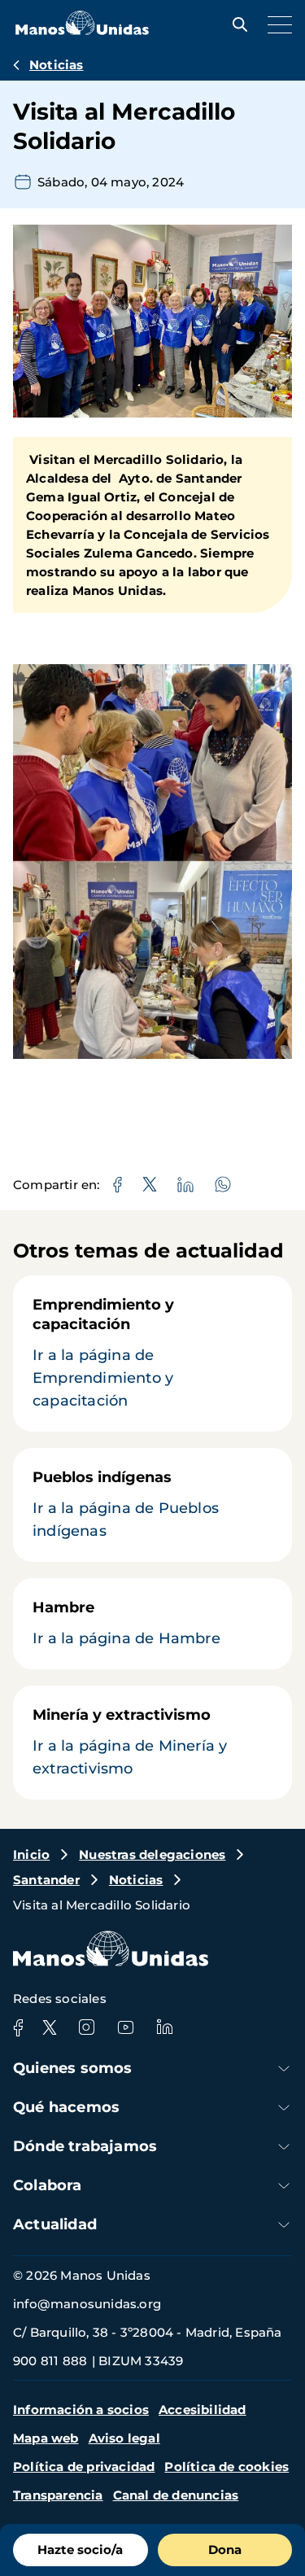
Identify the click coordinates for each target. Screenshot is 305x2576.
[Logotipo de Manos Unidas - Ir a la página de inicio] (82, 31)
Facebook (18, 2027)
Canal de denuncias (176, 2495)
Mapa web (46, 2438)
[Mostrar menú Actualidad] (284, 2225)
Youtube (125, 2027)
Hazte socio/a (80, 2550)
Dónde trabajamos (85, 2146)
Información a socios (81, 2410)
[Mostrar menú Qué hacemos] (284, 2108)
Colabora (48, 2185)
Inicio (31, 1854)
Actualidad (55, 2224)
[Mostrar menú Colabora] (284, 2186)
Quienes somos (73, 2068)
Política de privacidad (84, 2467)
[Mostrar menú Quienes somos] (284, 2069)
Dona (225, 2550)
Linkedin (164, 2027)
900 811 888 (50, 2361)
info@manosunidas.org (87, 2304)
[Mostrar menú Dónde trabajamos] (284, 2147)
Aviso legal (124, 2438)
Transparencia (58, 2495)
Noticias (57, 65)
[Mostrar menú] (276, 24)
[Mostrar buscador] (236, 24)
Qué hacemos (66, 2107)
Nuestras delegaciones (152, 1854)
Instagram (86, 2027)
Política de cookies (227, 2467)
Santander (46, 1880)
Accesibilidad (203, 2410)
